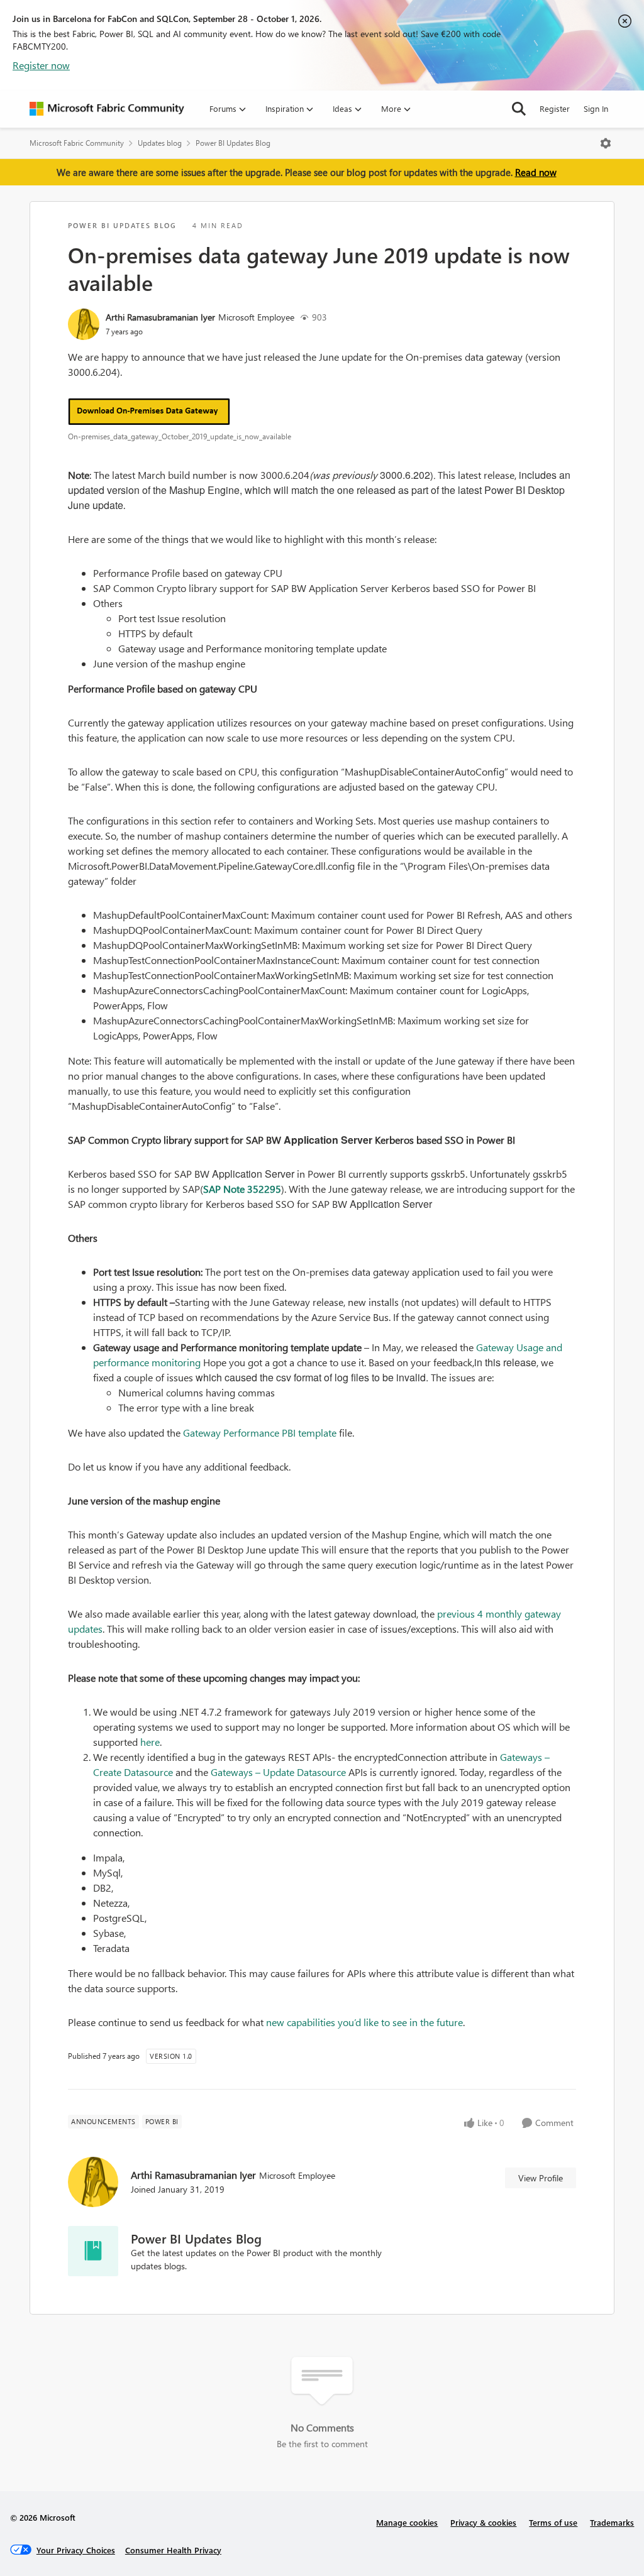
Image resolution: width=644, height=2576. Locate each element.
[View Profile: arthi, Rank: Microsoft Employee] (84, 324)
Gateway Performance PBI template (260, 1433)
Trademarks (612, 2522)
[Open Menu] (606, 143)
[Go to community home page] (107, 109)
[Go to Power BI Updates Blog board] (93, 2251)
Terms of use (553, 2522)
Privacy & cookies (483, 2522)
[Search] (519, 109)
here (150, 1742)
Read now (536, 172)
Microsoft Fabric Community (77, 143)
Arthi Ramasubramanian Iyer (160, 317)
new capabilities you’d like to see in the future (364, 2022)
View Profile (541, 2178)
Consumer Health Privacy (173, 2550)
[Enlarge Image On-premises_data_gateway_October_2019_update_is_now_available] (322, 412)
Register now (41, 65)
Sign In (596, 108)
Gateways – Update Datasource (278, 1772)
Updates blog (160, 143)
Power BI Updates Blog (233, 143)
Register (555, 108)
